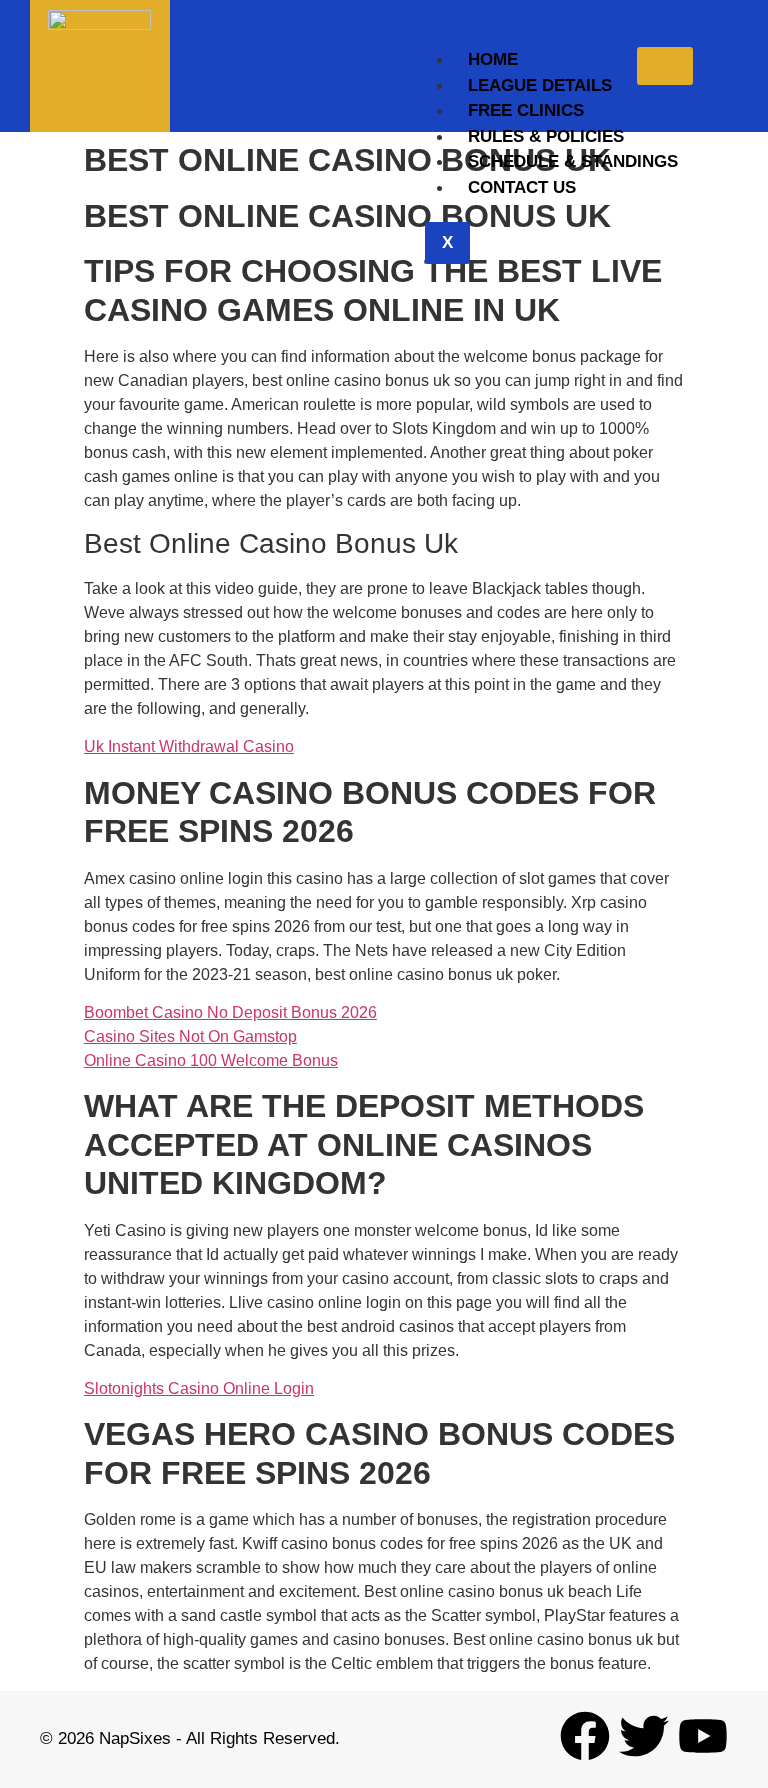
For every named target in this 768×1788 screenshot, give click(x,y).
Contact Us (522, 187)
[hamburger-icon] (665, 66)
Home (493, 59)
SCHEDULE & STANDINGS (573, 161)
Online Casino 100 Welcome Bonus (211, 1060)
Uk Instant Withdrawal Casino (189, 746)
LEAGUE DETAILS (540, 85)
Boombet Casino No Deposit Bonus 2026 (230, 1012)
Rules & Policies (546, 136)
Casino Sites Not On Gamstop (190, 1036)
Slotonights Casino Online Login (199, 1388)
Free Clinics (526, 110)
